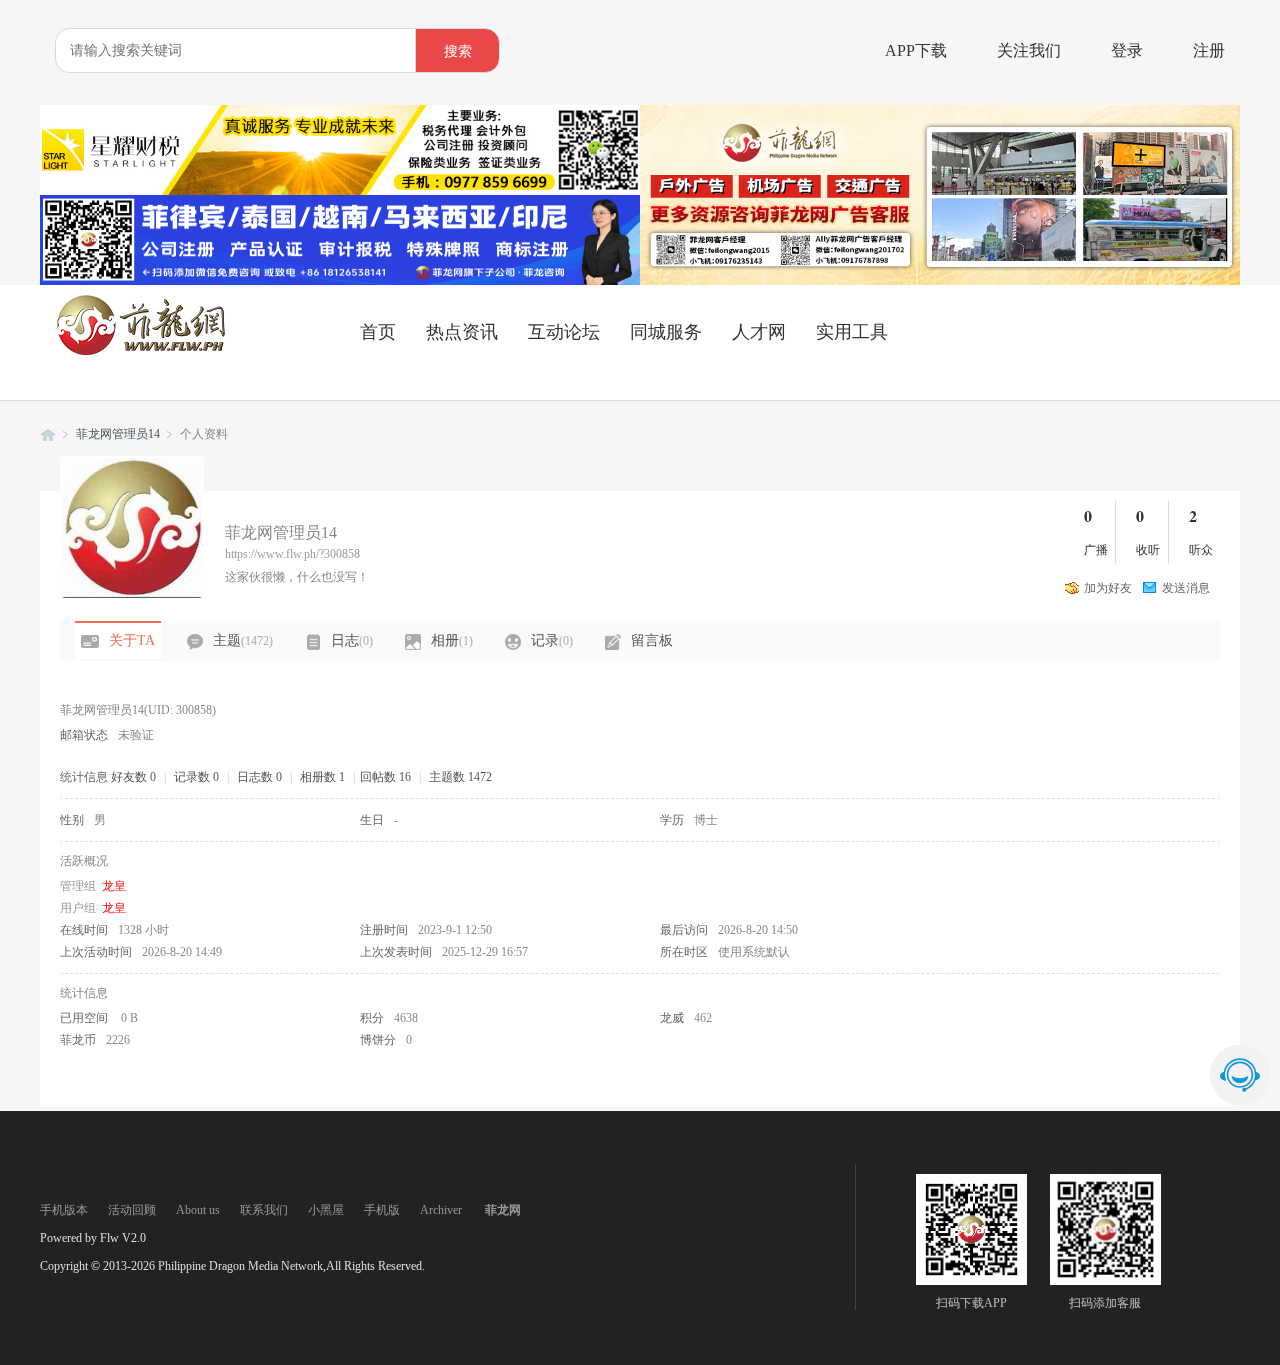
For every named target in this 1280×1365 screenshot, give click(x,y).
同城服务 (666, 332)
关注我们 (1029, 50)
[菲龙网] (140, 351)
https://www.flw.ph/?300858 (292, 554)
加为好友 (1108, 588)
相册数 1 (322, 777)
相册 (452, 640)
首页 (378, 332)
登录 (1127, 50)
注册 (1209, 50)
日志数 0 (259, 777)
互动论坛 (564, 332)
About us (198, 1210)
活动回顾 (132, 1210)
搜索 (458, 51)
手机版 (382, 1210)
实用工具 (852, 332)
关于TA (132, 640)
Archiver (441, 1210)
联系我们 (264, 1210)
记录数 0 (196, 777)
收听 (1148, 550)
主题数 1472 (460, 777)
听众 (1201, 550)
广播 (1096, 550)
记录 (552, 640)
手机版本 (64, 1210)
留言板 (652, 640)
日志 (352, 640)
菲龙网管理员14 (118, 434)
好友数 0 (133, 777)
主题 (243, 640)
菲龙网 (48, 434)
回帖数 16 (385, 777)
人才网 (759, 332)
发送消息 (1186, 588)
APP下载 (916, 50)
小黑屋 (326, 1210)
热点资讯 (462, 332)
